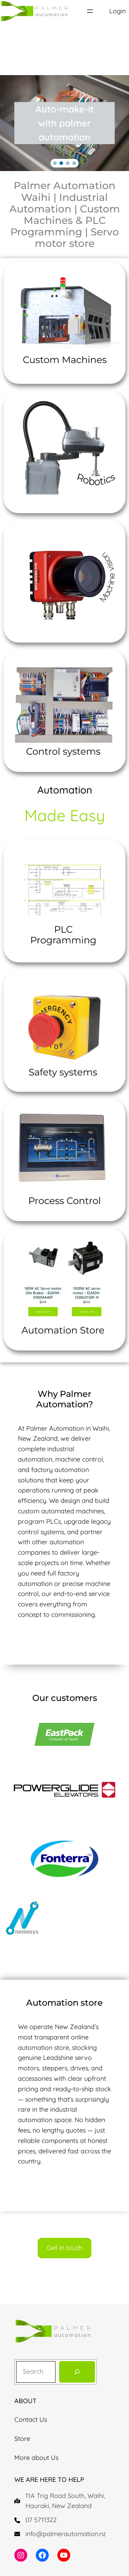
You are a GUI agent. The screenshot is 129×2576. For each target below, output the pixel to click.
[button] (55, 163)
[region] (64, 123)
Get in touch (65, 2248)
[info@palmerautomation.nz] (60, 2534)
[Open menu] (90, 11)
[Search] (77, 2372)
